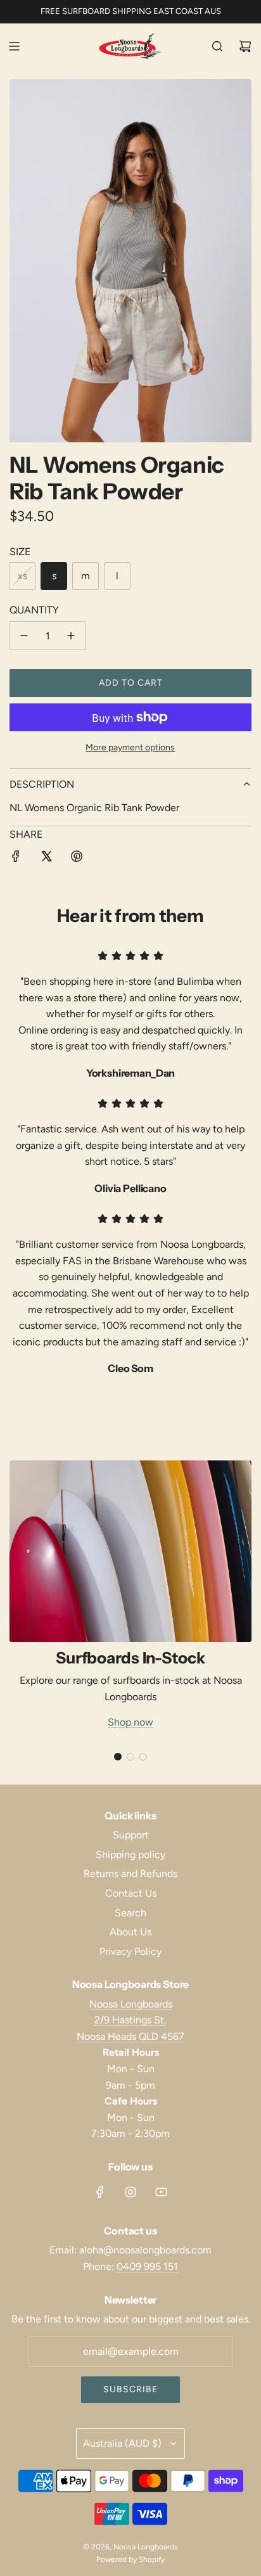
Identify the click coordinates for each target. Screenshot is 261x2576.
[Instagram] (130, 2192)
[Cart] (245, 46)
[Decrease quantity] (24, 636)
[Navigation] (14, 46)
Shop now (130, 1722)
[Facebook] (100, 2192)
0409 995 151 (147, 2266)
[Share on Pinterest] (77, 859)
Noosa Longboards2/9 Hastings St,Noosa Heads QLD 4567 (130, 2020)
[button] (118, 1757)
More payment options (130, 747)
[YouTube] (161, 2192)
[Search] (217, 46)
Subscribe (130, 2389)
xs (22, 576)
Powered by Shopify (130, 2560)
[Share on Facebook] (16, 859)
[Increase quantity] (71, 636)
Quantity (34, 610)
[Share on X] (46, 859)
